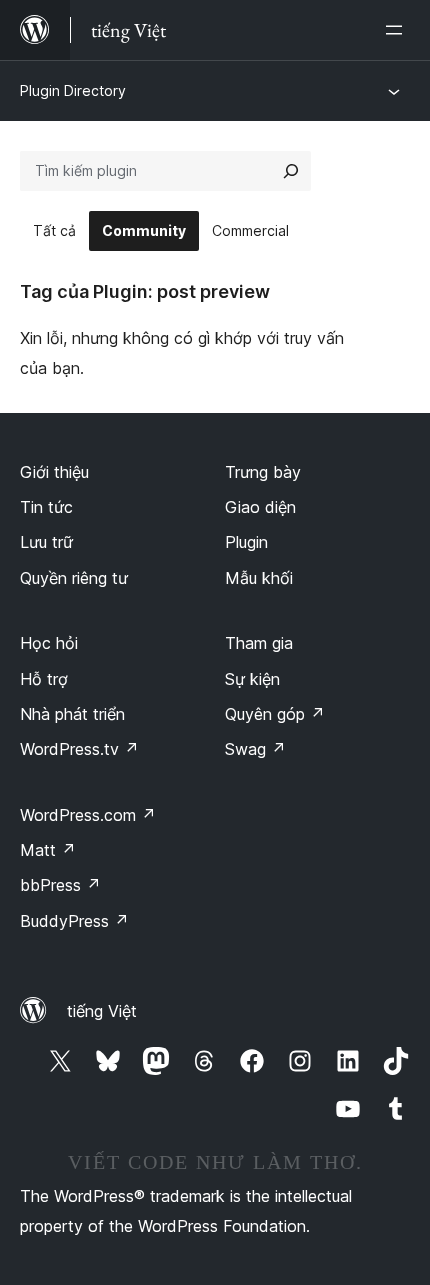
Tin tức (46, 507)
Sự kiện (252, 679)
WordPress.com (88, 815)
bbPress (60, 885)
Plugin (246, 542)
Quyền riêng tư (74, 578)
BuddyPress (74, 921)
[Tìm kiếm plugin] (291, 171)
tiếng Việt (102, 1011)
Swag (255, 749)
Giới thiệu (54, 472)
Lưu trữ (46, 542)
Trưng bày (263, 472)
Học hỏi (49, 643)
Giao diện (260, 507)
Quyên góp (275, 714)
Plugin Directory (73, 90)
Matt (48, 850)
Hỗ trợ (44, 679)
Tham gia (259, 643)
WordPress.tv (79, 749)
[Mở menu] (398, 30)
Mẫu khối (259, 578)
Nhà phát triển (72, 714)
